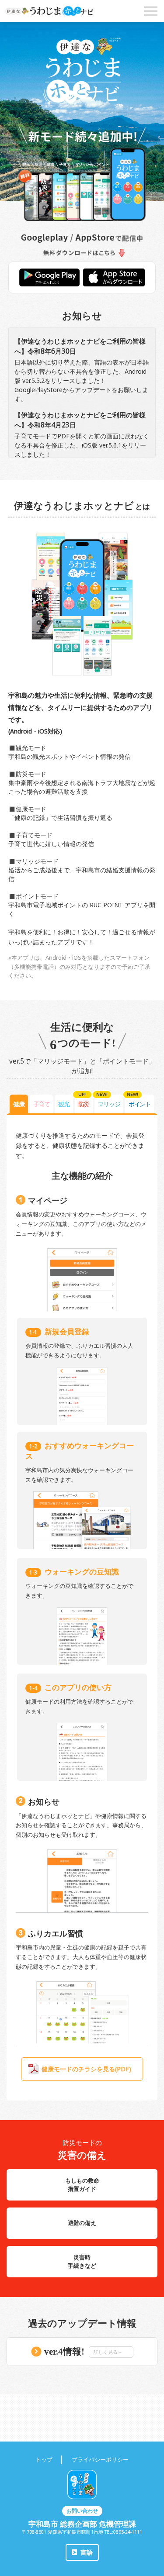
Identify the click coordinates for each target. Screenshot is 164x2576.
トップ (44, 2459)
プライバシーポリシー (100, 2459)
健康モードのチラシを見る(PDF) (86, 2069)
